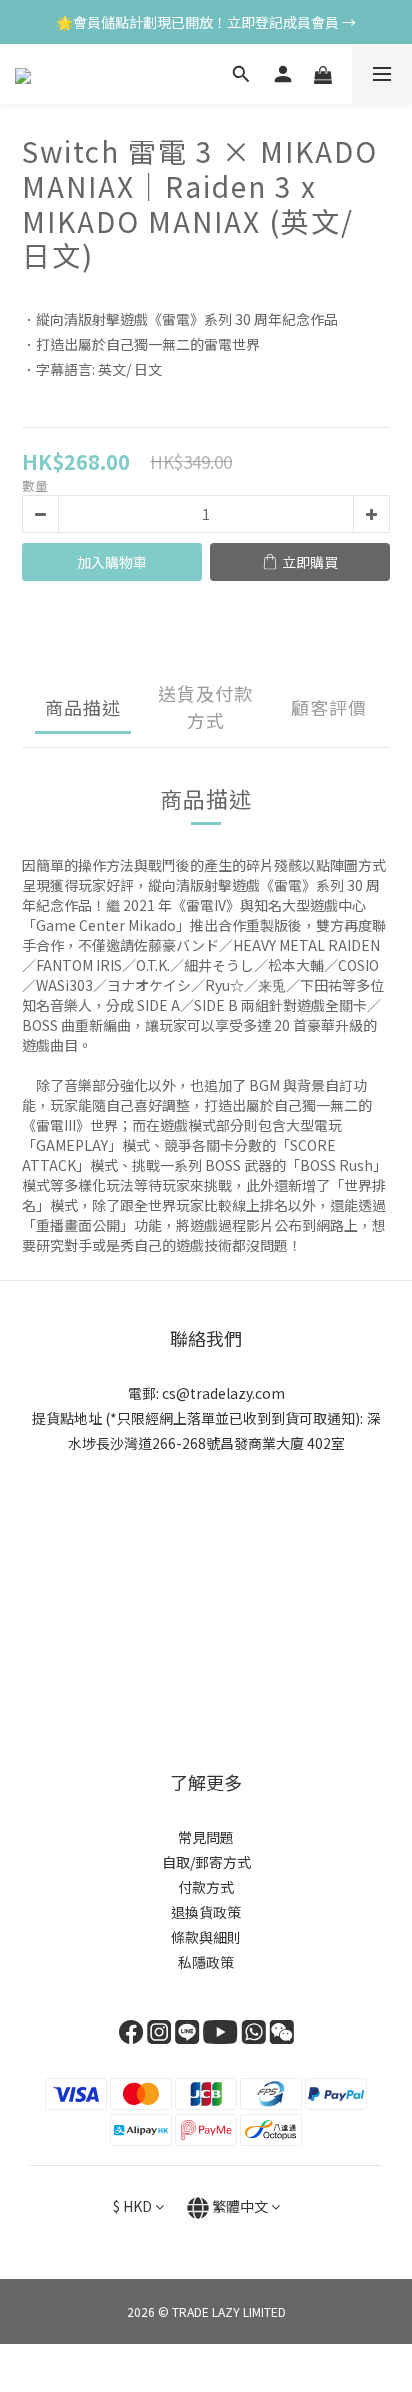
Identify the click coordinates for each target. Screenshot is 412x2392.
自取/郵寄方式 (206, 1862)
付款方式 (206, 1887)
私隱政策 (206, 1962)
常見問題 (206, 1837)
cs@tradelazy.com (223, 1393)
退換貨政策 (206, 1912)
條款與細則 (206, 1937)
